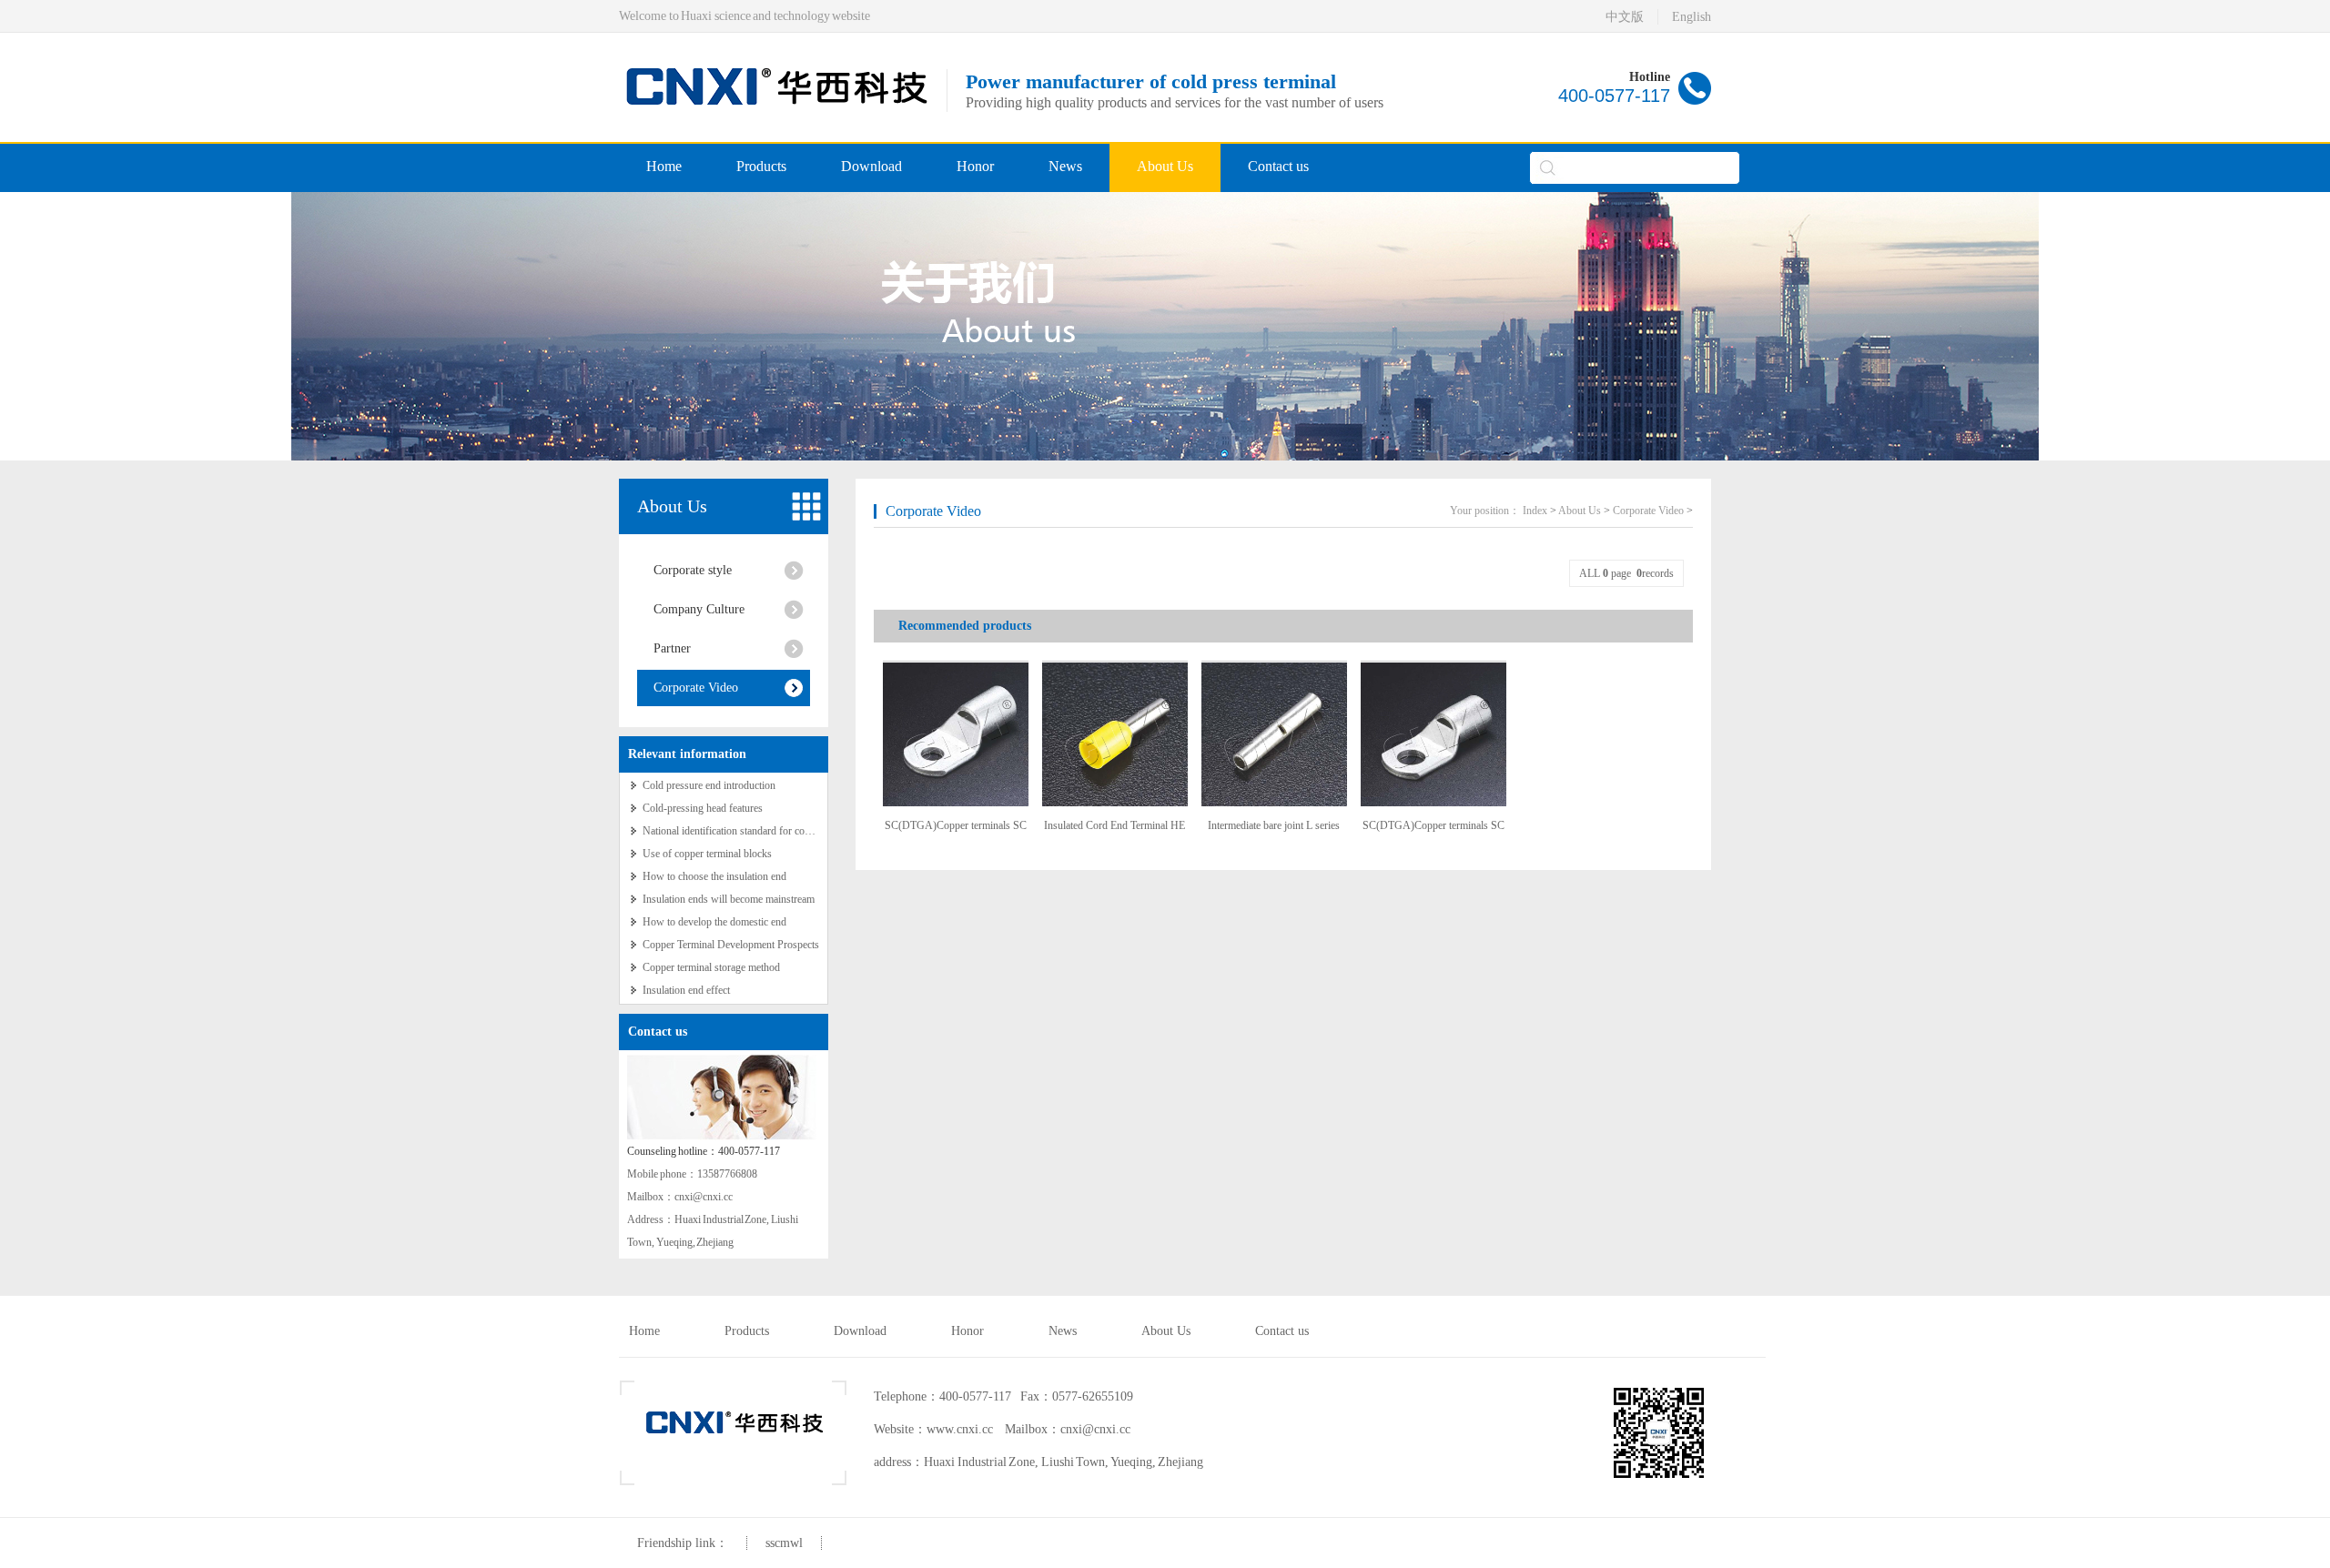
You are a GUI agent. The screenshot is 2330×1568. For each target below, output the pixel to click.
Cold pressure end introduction (709, 785)
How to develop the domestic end (714, 922)
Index (1535, 511)
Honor (975, 166)
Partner (672, 648)
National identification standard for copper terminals (754, 831)
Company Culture (699, 609)
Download (871, 166)
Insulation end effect (686, 990)
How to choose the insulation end (714, 876)
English (1692, 17)
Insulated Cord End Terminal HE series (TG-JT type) (1114, 832)
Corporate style (693, 570)
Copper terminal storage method (711, 967)
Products (761, 166)
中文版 (1625, 17)
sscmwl (784, 1543)
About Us (1165, 166)
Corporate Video (696, 688)
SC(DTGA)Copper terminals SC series (956, 832)
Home (664, 166)
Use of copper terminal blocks (707, 854)
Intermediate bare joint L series (1274, 825)
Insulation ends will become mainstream (729, 899)
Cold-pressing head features (703, 808)
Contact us (1278, 166)
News (1065, 166)
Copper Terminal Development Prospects (731, 945)
